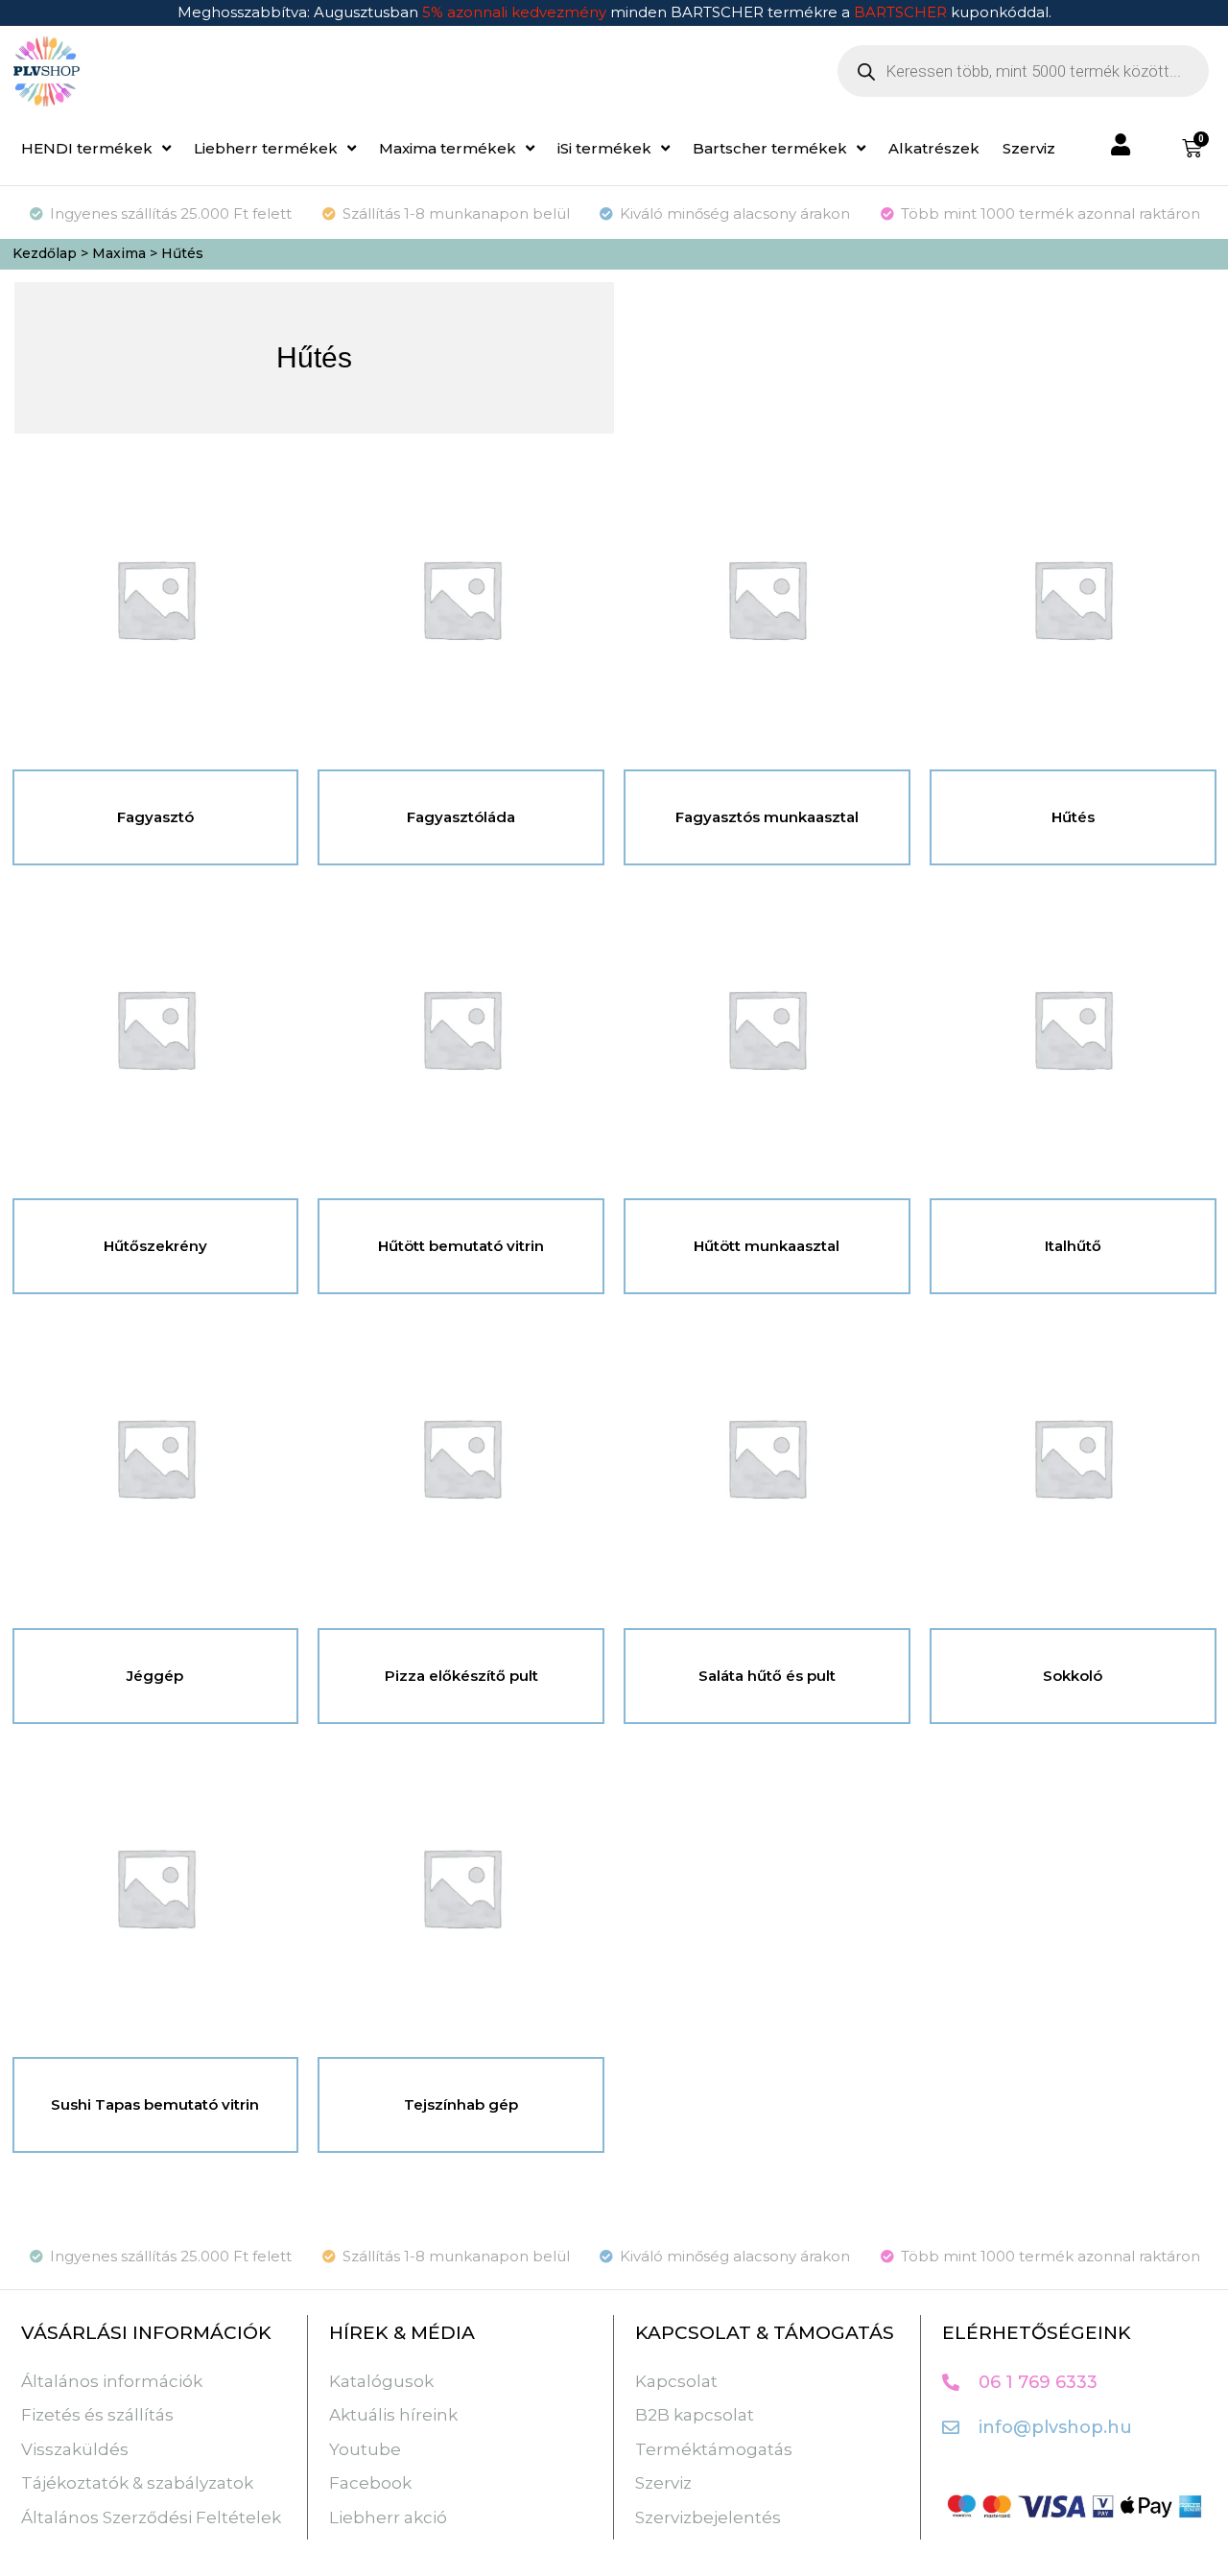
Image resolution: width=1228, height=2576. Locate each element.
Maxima (119, 253)
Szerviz (1029, 148)
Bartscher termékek (770, 148)
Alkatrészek (934, 148)
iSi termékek (604, 148)
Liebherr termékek (266, 148)
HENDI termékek (87, 148)
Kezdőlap (45, 253)
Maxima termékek (448, 148)
